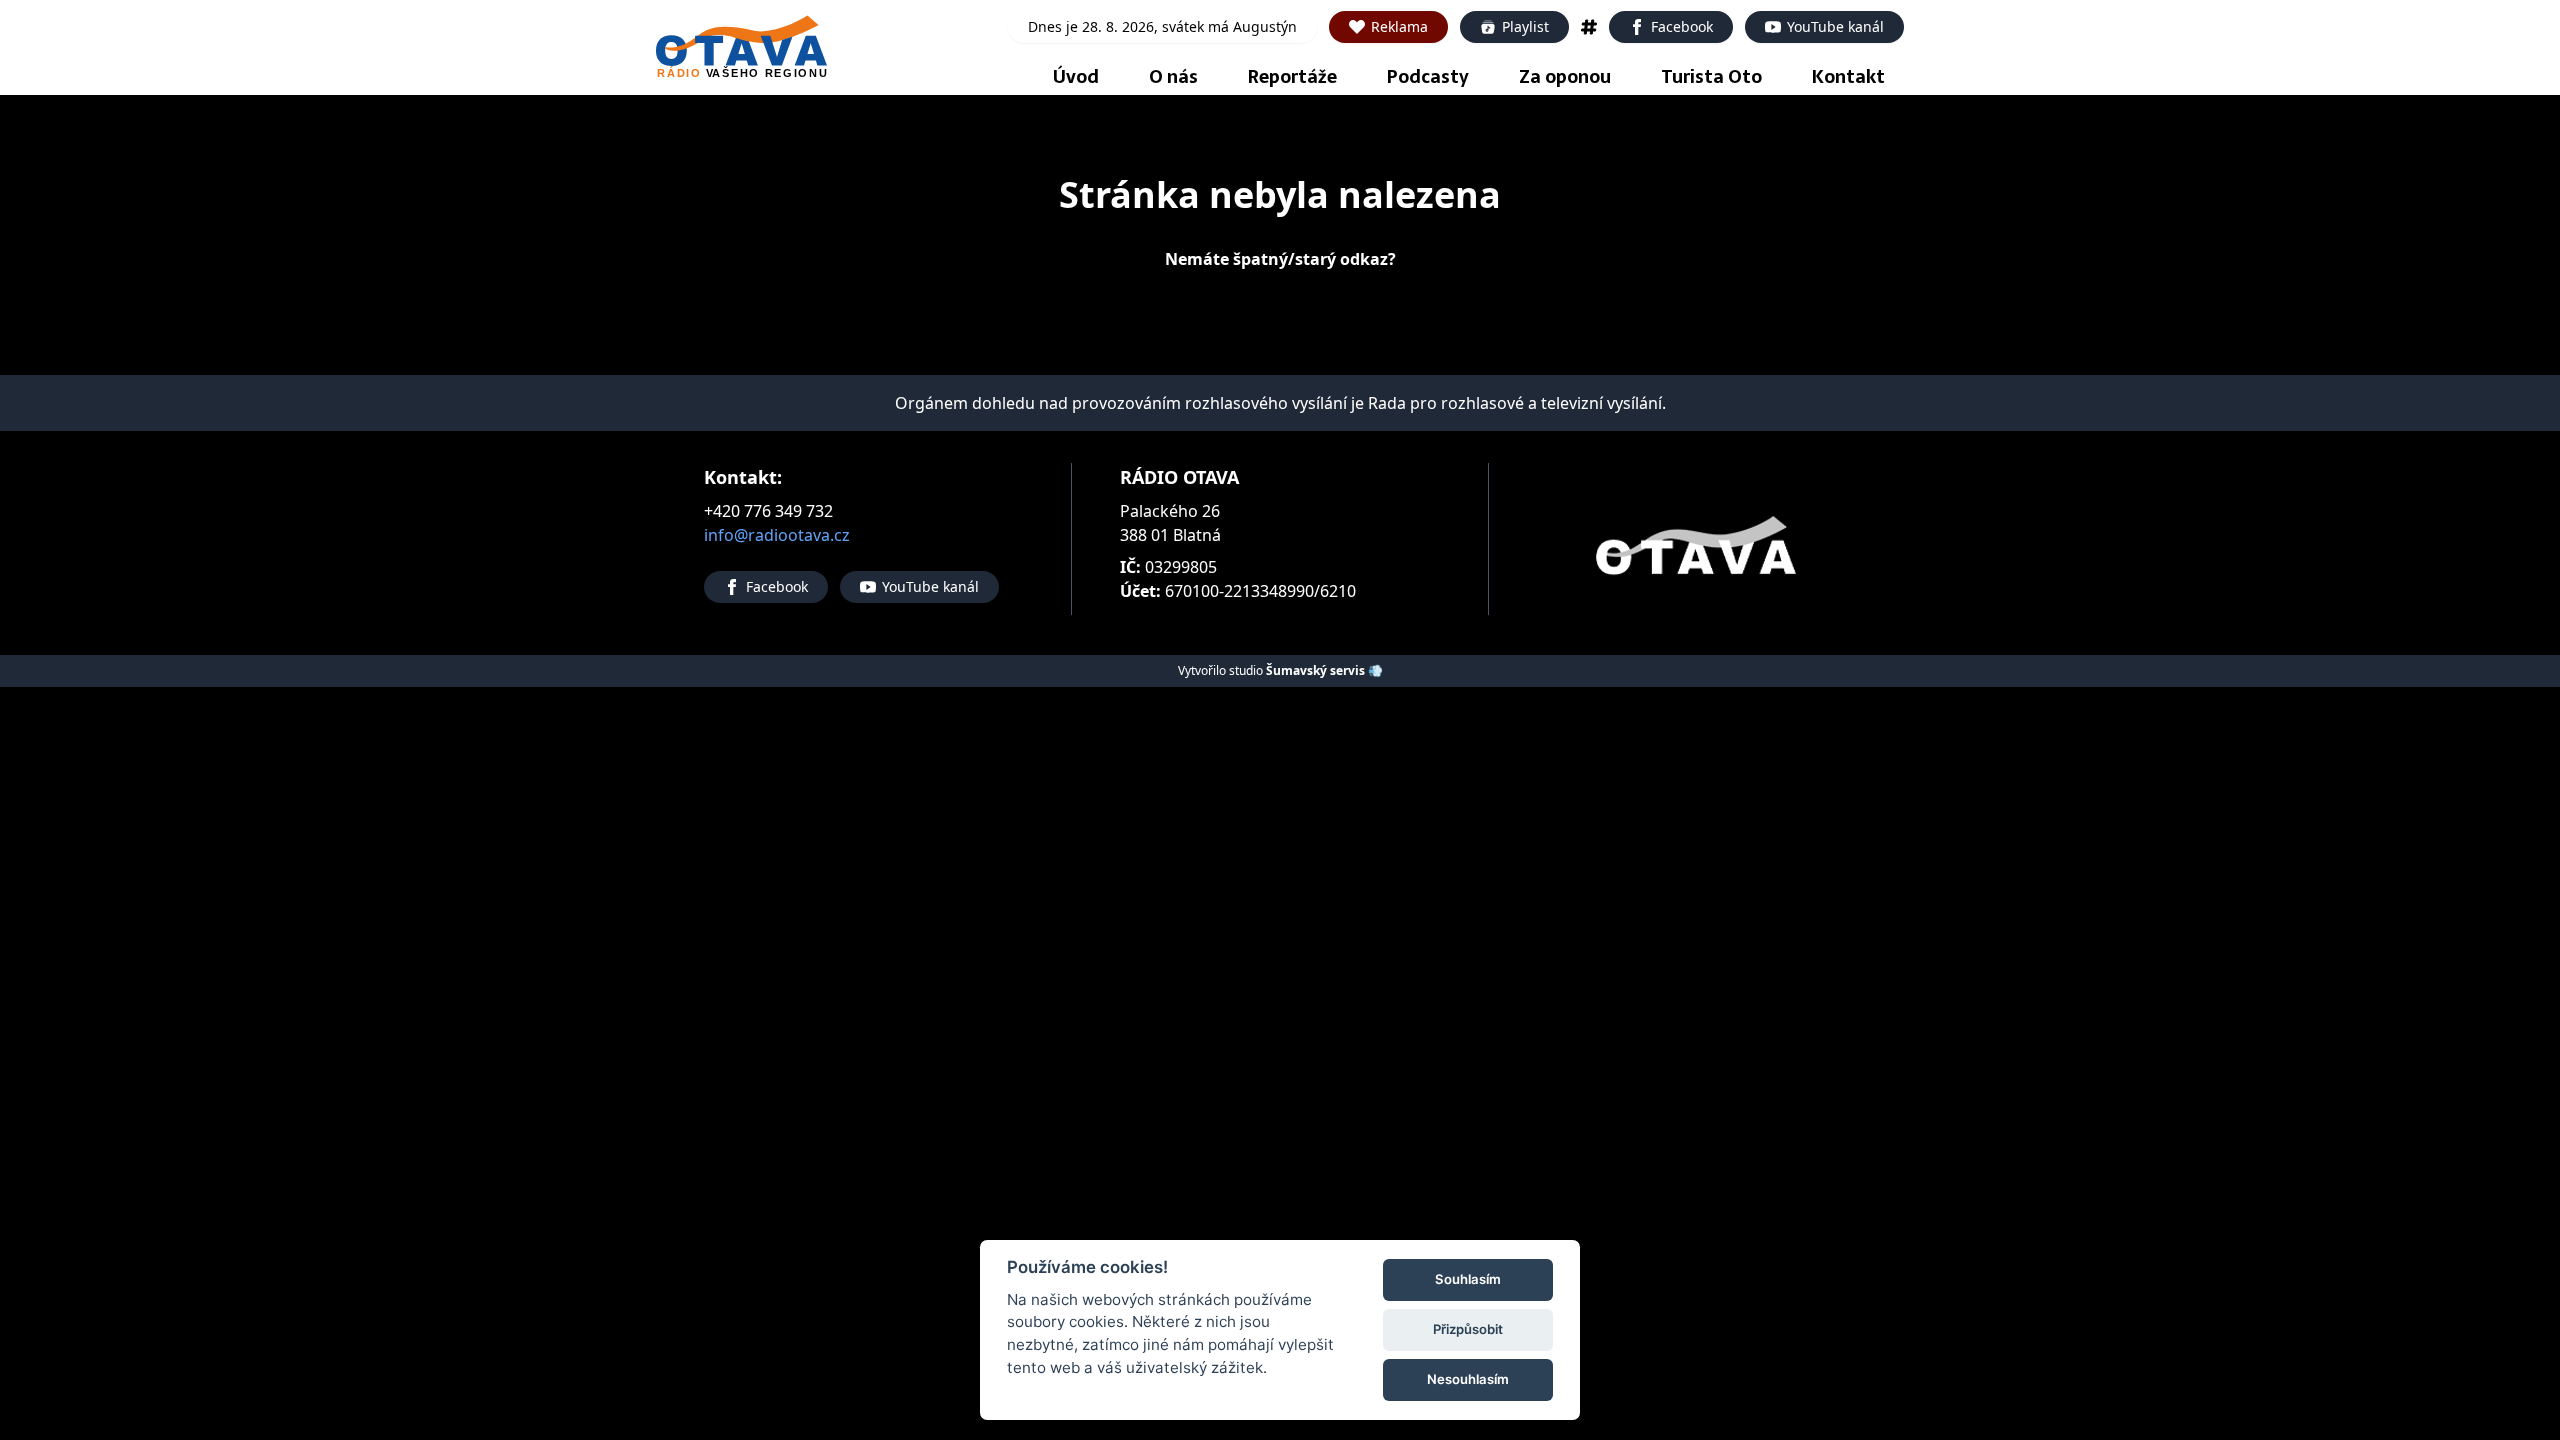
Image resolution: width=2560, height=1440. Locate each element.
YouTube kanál (1835, 26)
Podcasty (1428, 76)
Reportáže (1292, 76)
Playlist (1525, 26)
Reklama (1399, 26)
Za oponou (1565, 76)
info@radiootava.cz (777, 535)
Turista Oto (1711, 76)
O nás (1173, 76)
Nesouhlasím (1468, 1379)
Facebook (1682, 26)
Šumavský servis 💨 (1324, 670)
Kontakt (1848, 76)
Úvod (1076, 76)
